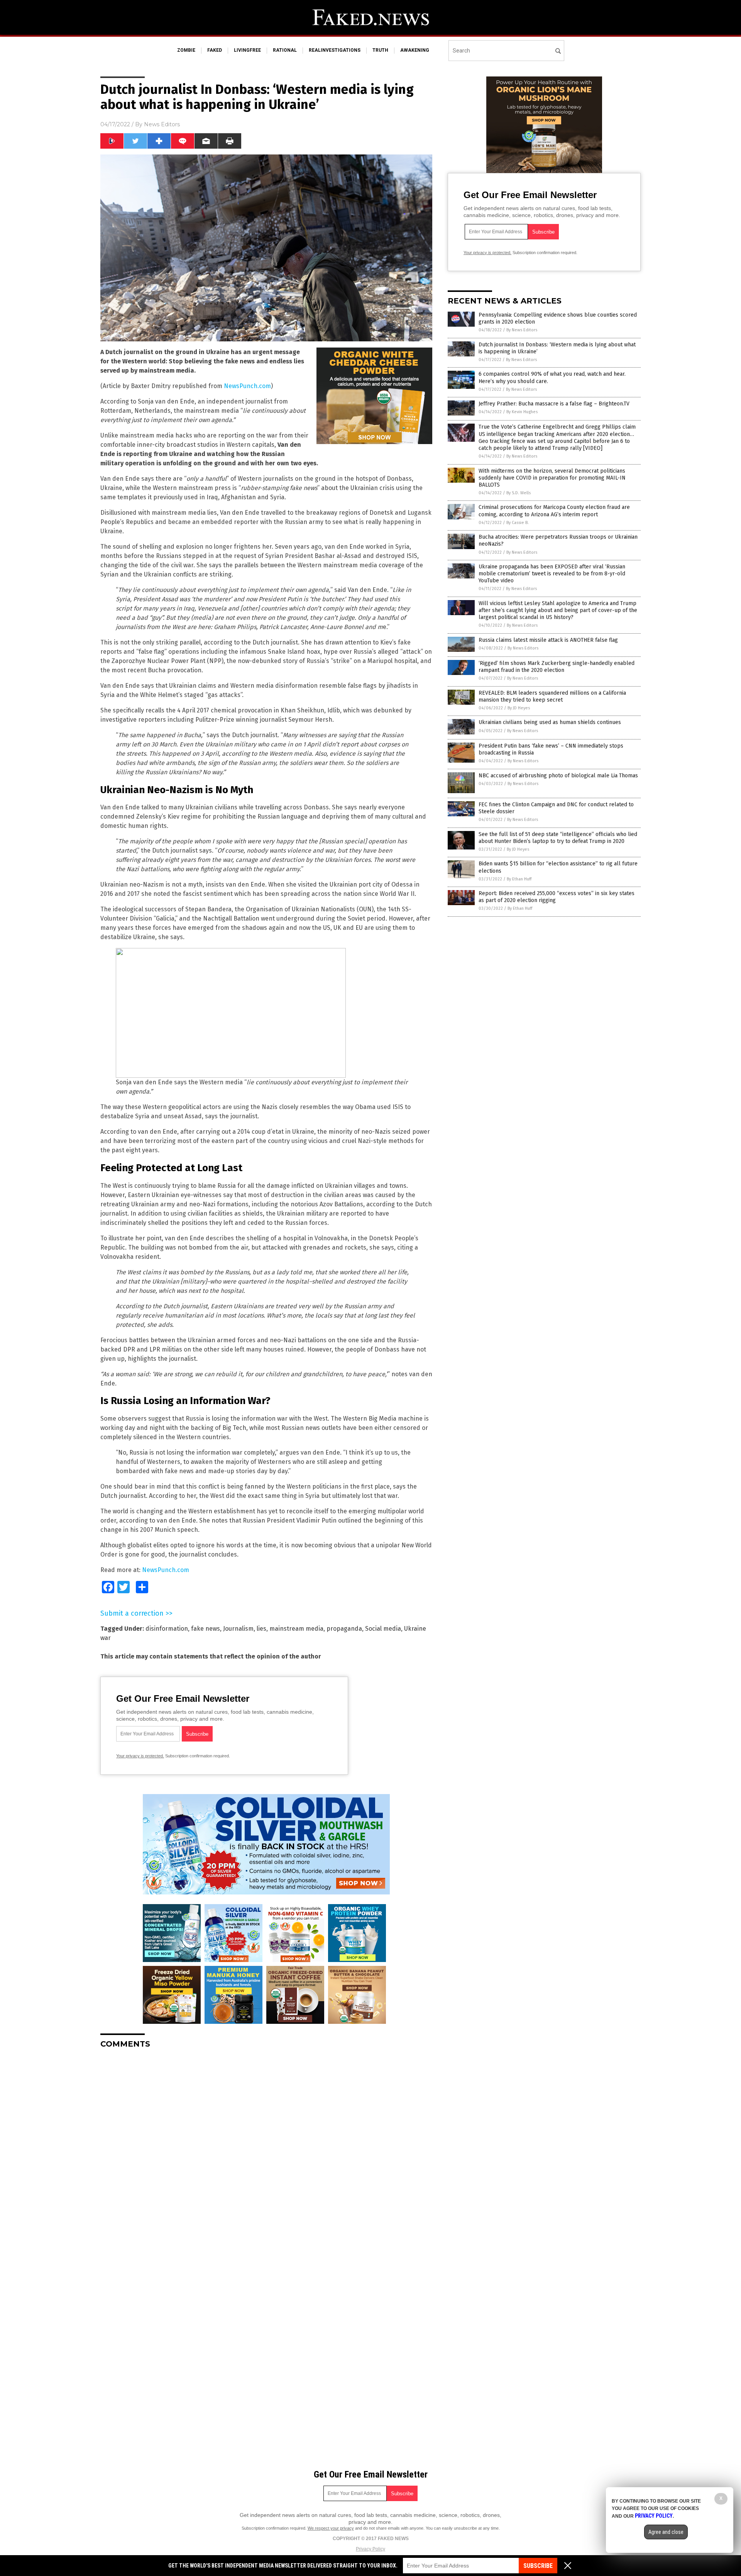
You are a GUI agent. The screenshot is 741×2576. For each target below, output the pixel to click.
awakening (415, 50)
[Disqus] (266, 2151)
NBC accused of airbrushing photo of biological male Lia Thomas (558, 776)
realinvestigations (335, 50)
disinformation (167, 1629)
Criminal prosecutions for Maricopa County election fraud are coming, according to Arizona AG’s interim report (554, 511)
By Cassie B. (518, 523)
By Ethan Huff (519, 879)
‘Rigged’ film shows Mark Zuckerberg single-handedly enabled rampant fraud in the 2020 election (557, 667)
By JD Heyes (519, 708)
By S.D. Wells (519, 493)
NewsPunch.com (247, 386)
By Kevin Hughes (522, 412)
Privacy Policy (370, 2549)
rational (285, 50)
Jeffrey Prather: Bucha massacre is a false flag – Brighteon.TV (554, 404)
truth (380, 50)
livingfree (247, 50)
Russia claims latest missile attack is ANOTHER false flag (548, 640)
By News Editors (522, 330)
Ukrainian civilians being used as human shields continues (550, 722)
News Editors (162, 124)
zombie (186, 50)
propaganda (344, 1629)
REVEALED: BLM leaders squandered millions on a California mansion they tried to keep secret (552, 696)
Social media (383, 1629)
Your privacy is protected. (140, 1756)
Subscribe (538, 2566)
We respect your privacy (331, 2528)
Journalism (238, 1629)
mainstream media (296, 1629)
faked (215, 50)
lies (261, 1629)
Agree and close (666, 2532)
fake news (206, 1629)
